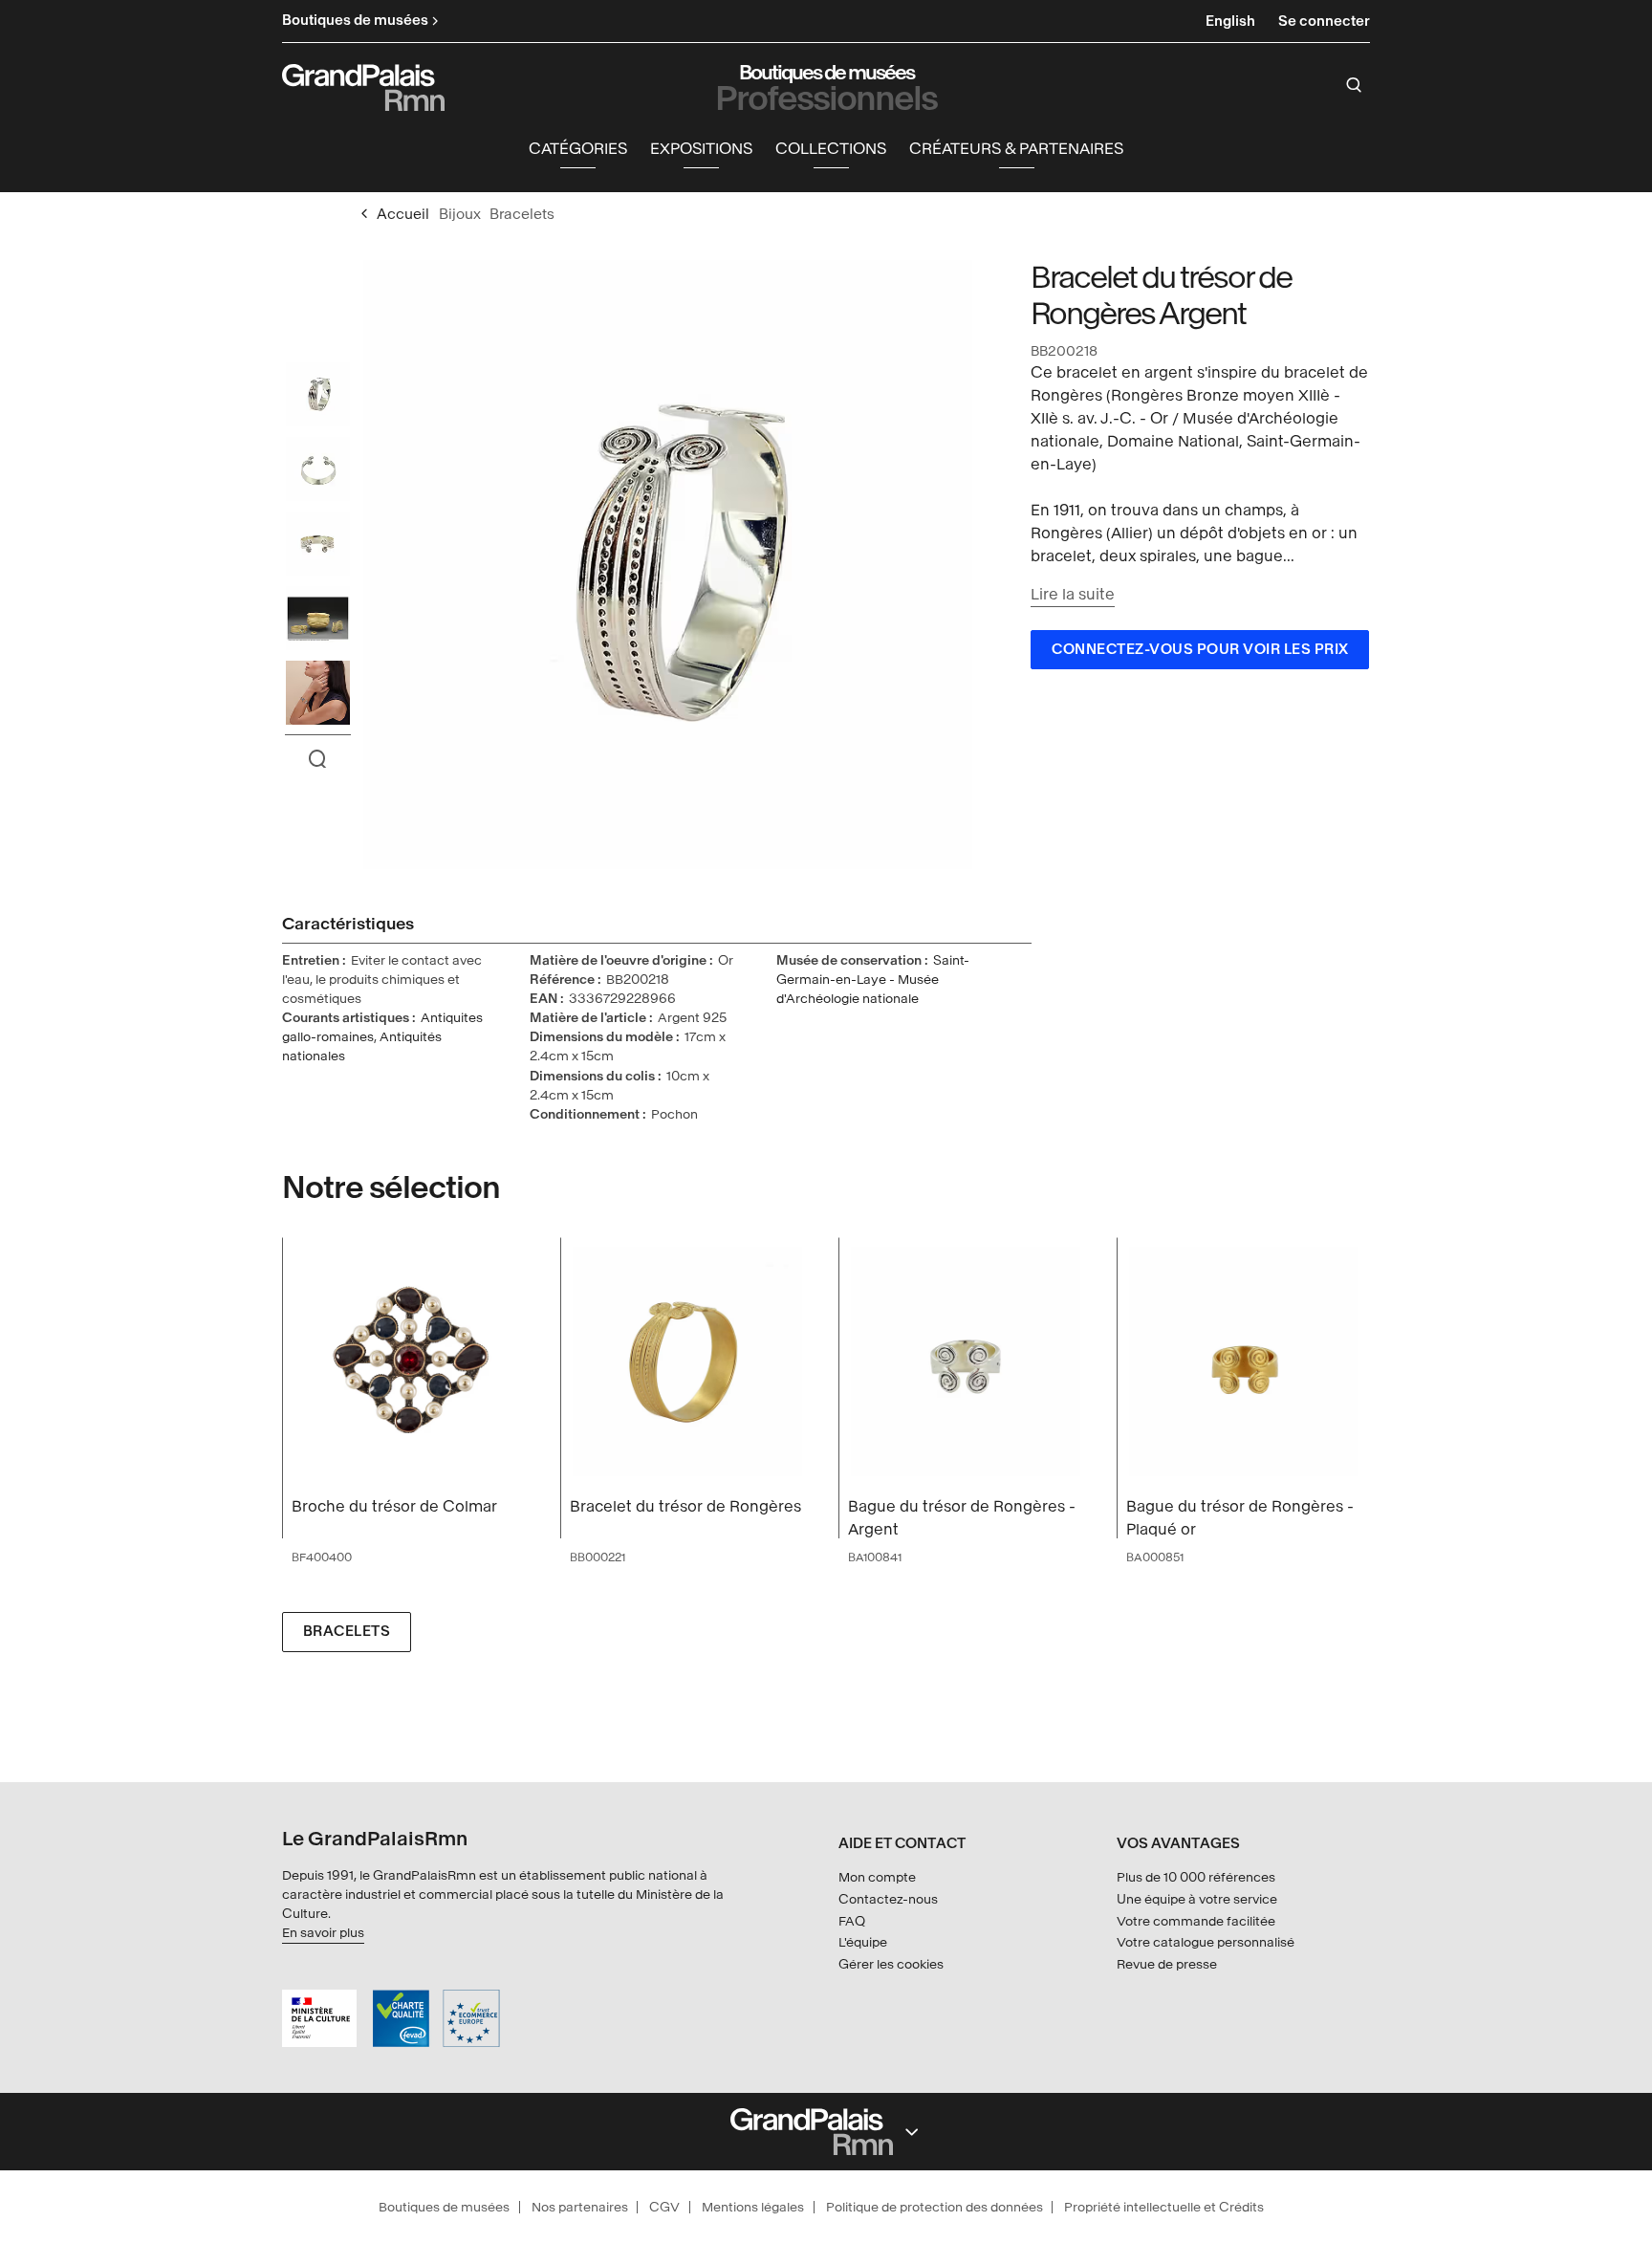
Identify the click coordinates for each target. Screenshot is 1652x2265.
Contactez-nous (888, 1899)
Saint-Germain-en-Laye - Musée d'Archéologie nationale (873, 980)
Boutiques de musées (444, 2207)
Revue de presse (1167, 1964)
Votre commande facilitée (1196, 1921)
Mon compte (877, 1877)
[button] (578, 150)
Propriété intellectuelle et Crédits (1164, 2207)
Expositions (701, 149)
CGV (664, 2207)
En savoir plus (323, 1933)
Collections (831, 149)
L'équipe (863, 1942)
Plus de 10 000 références (1196, 1877)
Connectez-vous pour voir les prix (1200, 650)
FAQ (852, 1921)
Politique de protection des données (935, 2207)
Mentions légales (753, 2207)
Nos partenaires (580, 2207)
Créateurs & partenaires (1016, 149)
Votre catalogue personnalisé (1206, 1942)
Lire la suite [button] (1073, 594)
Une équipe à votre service (1197, 1899)
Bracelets (347, 1632)
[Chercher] (1354, 85)
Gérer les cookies (891, 1964)
